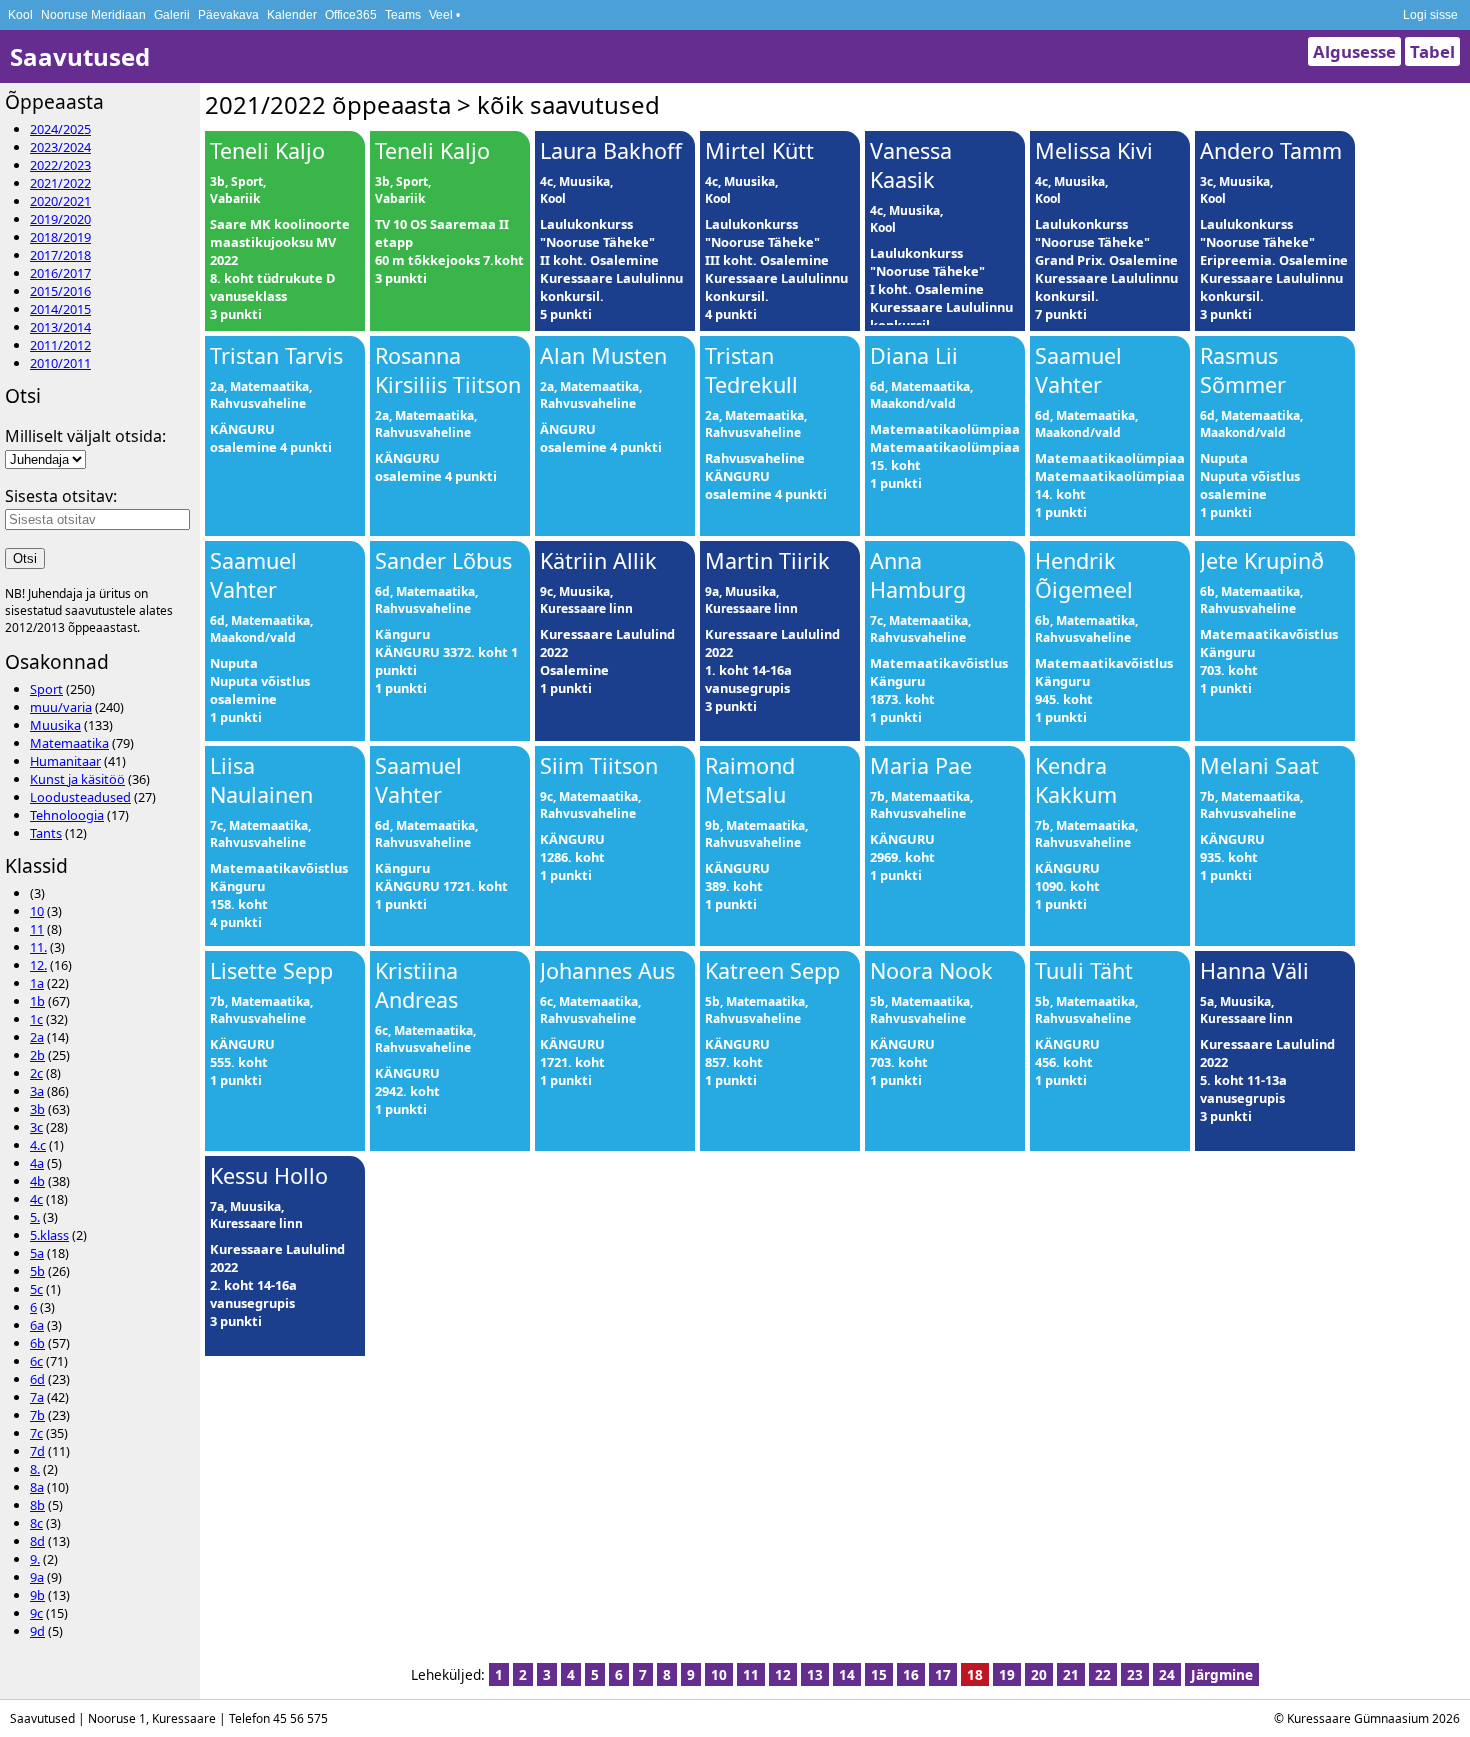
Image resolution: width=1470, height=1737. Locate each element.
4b (37, 1181)
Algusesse (1354, 51)
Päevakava (228, 15)
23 (1135, 1674)
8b (37, 1505)
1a (37, 983)
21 (1071, 1674)
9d (37, 1631)
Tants (46, 833)
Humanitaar (65, 761)
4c (36, 1199)
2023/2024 (60, 147)
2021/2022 (60, 183)
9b (37, 1595)
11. (38, 947)
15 (879, 1674)
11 (37, 929)
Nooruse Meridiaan (93, 15)
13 (815, 1674)
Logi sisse (1430, 15)
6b (37, 1343)
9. (35, 1559)
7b (37, 1415)
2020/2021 (60, 201)
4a (37, 1163)
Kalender (292, 15)
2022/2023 (60, 165)
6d (37, 1379)
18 (975, 1674)
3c (36, 1127)
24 (1167, 1674)
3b (37, 1109)
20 (1039, 1674)
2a (37, 1037)
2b (37, 1055)
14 (847, 1674)
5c (36, 1289)
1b (37, 1001)
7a (37, 1397)
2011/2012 (60, 345)
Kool (20, 15)
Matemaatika (69, 743)
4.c (38, 1145)
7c (36, 1433)
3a (37, 1091)
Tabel (1432, 51)
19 (1007, 1674)
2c (36, 1073)
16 (911, 1674)
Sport (46, 689)
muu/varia (61, 707)
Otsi (25, 558)
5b (37, 1271)
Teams (403, 15)
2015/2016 (60, 291)
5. (35, 1217)
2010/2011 (60, 363)
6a (37, 1325)
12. (38, 965)
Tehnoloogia (67, 815)
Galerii (172, 15)
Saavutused (80, 56)
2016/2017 (60, 273)
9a (37, 1577)
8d (37, 1541)
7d (37, 1451)
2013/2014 (60, 327)
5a (37, 1253)
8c (36, 1523)
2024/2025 (60, 129)
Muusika (55, 725)
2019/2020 (60, 219)
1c (36, 1019)
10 (37, 911)
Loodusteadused (80, 797)
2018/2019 (60, 237)
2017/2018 (60, 255)
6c (36, 1361)
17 (943, 1674)
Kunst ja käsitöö (77, 779)
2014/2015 (60, 309)
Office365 (351, 15)
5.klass (49, 1235)
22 (1103, 1674)
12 (783, 1674)
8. (35, 1469)
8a (37, 1487)
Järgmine (1222, 1674)
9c (36, 1613)
